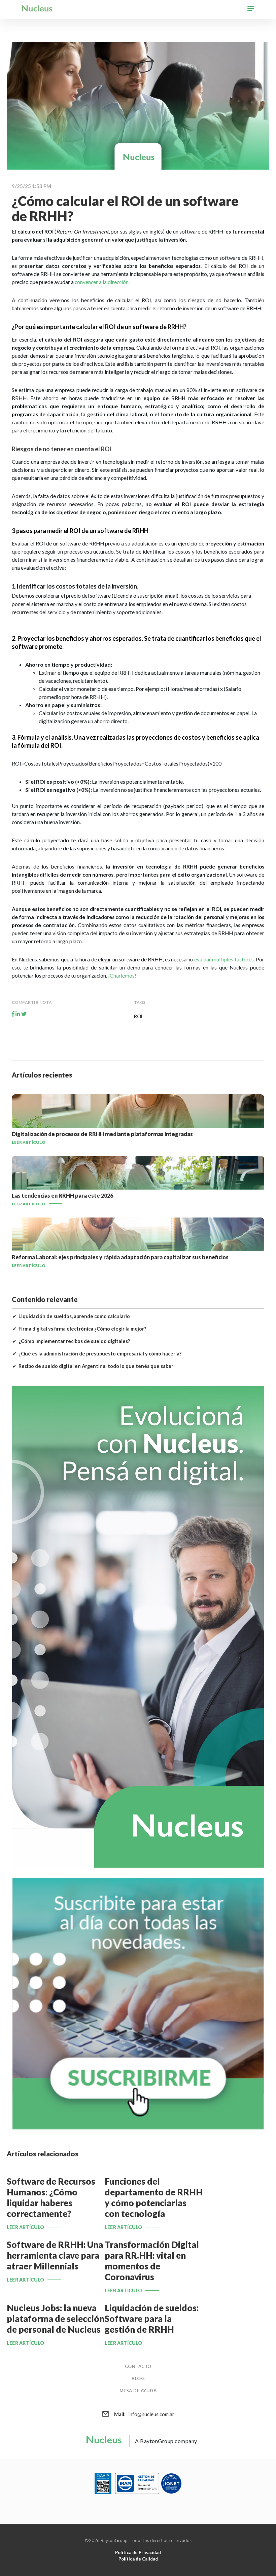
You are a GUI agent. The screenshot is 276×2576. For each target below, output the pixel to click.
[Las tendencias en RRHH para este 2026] (138, 1187)
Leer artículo (29, 1142)
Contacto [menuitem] (138, 2366)
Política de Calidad (138, 2559)
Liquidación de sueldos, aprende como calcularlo (74, 1316)
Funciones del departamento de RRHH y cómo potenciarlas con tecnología (154, 2197)
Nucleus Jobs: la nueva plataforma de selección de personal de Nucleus (56, 2319)
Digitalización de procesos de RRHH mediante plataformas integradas (102, 1134)
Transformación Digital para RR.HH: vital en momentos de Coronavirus (152, 2261)
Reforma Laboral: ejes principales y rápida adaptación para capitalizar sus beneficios (120, 1257)
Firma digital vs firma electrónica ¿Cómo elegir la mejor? (82, 1329)
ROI (138, 1016)
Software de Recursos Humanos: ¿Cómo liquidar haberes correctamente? (51, 2197)
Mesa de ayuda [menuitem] (138, 2391)
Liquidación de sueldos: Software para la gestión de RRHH (152, 2319)
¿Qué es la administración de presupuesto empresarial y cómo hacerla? (100, 1354)
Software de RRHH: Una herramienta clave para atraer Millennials (55, 2255)
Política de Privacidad (138, 2552)
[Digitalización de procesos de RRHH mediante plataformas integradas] (138, 1126)
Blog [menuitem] (138, 2378)
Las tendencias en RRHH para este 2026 (62, 1195)
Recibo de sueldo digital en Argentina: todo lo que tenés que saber (96, 1366)
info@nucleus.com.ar (144, 2414)
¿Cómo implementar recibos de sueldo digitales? (74, 1341)
